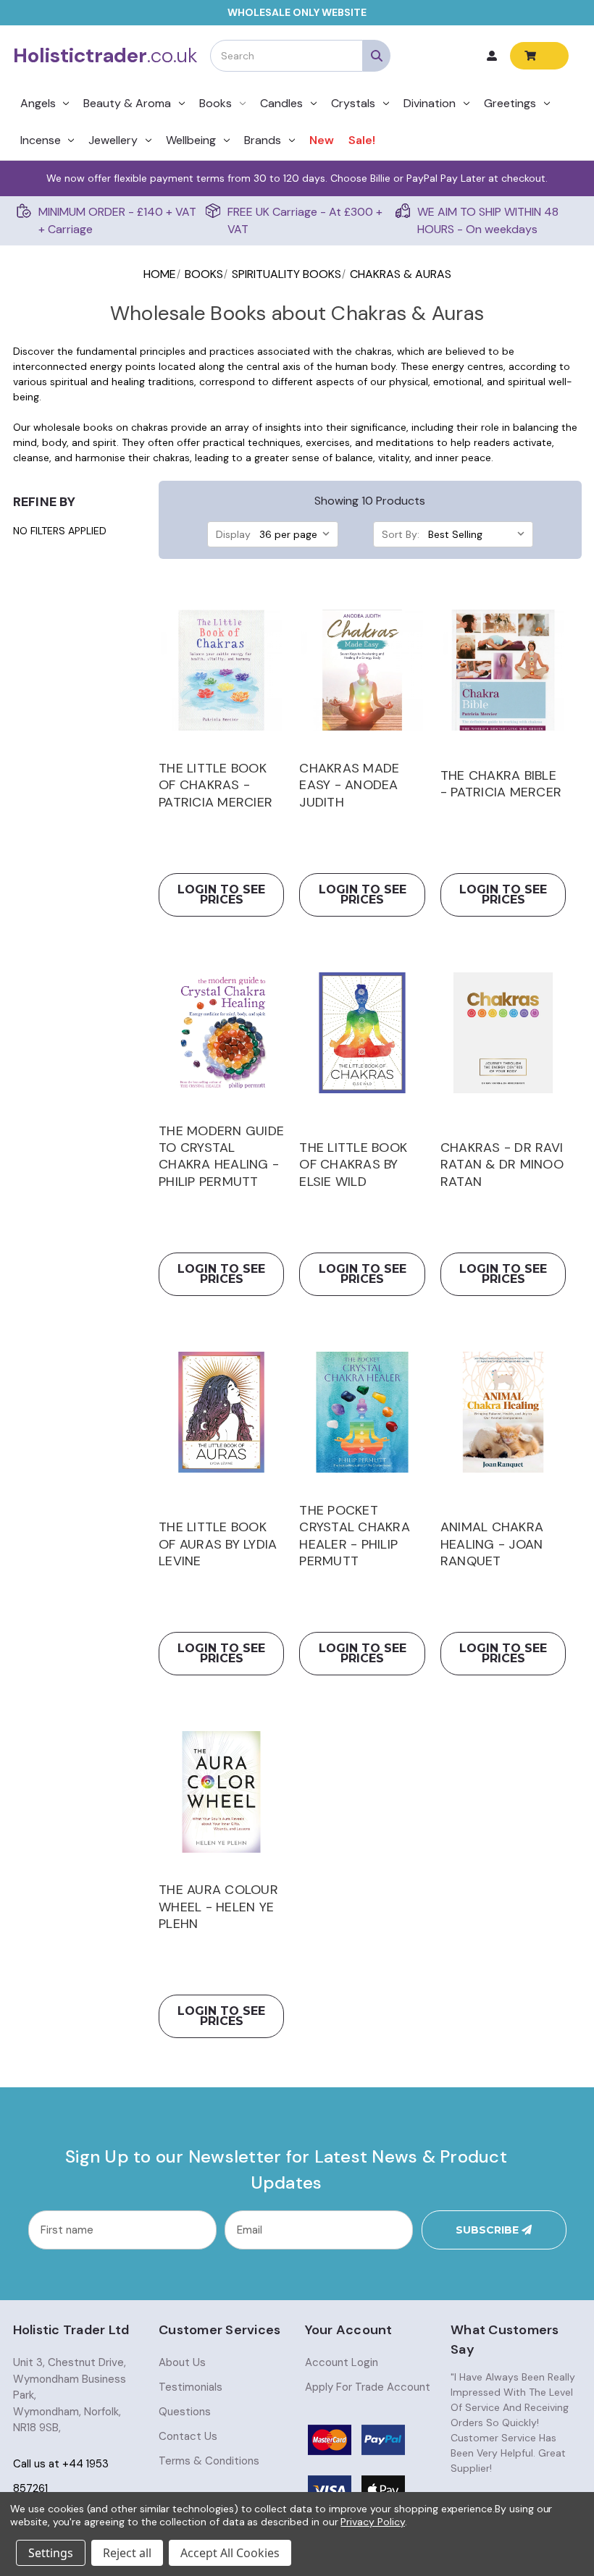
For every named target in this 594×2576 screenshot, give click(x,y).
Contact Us (188, 2436)
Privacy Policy (372, 2522)
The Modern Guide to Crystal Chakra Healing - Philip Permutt (221, 1157)
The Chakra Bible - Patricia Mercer (501, 784)
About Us (182, 2362)
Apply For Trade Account (368, 2387)
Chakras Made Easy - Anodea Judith (349, 786)
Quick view (221, 670)
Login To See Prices (221, 895)
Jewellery (113, 140)
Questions (185, 2412)
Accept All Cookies (230, 2553)
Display (233, 534)
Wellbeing (191, 140)
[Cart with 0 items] (539, 56)
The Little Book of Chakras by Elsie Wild (353, 1165)
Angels (38, 103)
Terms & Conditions (209, 2461)
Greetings (510, 103)
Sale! (362, 140)
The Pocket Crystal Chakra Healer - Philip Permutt (355, 1536)
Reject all (127, 2553)
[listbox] (297, 534)
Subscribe (489, 2230)
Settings (51, 2553)
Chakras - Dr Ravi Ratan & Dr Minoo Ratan (502, 1165)
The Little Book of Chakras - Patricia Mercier (216, 786)
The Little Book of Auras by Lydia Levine (218, 1544)
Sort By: (401, 534)
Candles (281, 103)
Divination (430, 103)
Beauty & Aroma (127, 103)
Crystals (353, 103)
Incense (41, 140)
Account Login (342, 2362)
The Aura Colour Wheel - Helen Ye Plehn (218, 1907)
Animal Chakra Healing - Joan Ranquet (492, 1544)
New (322, 140)
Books (216, 103)
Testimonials (191, 2387)
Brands (263, 140)
